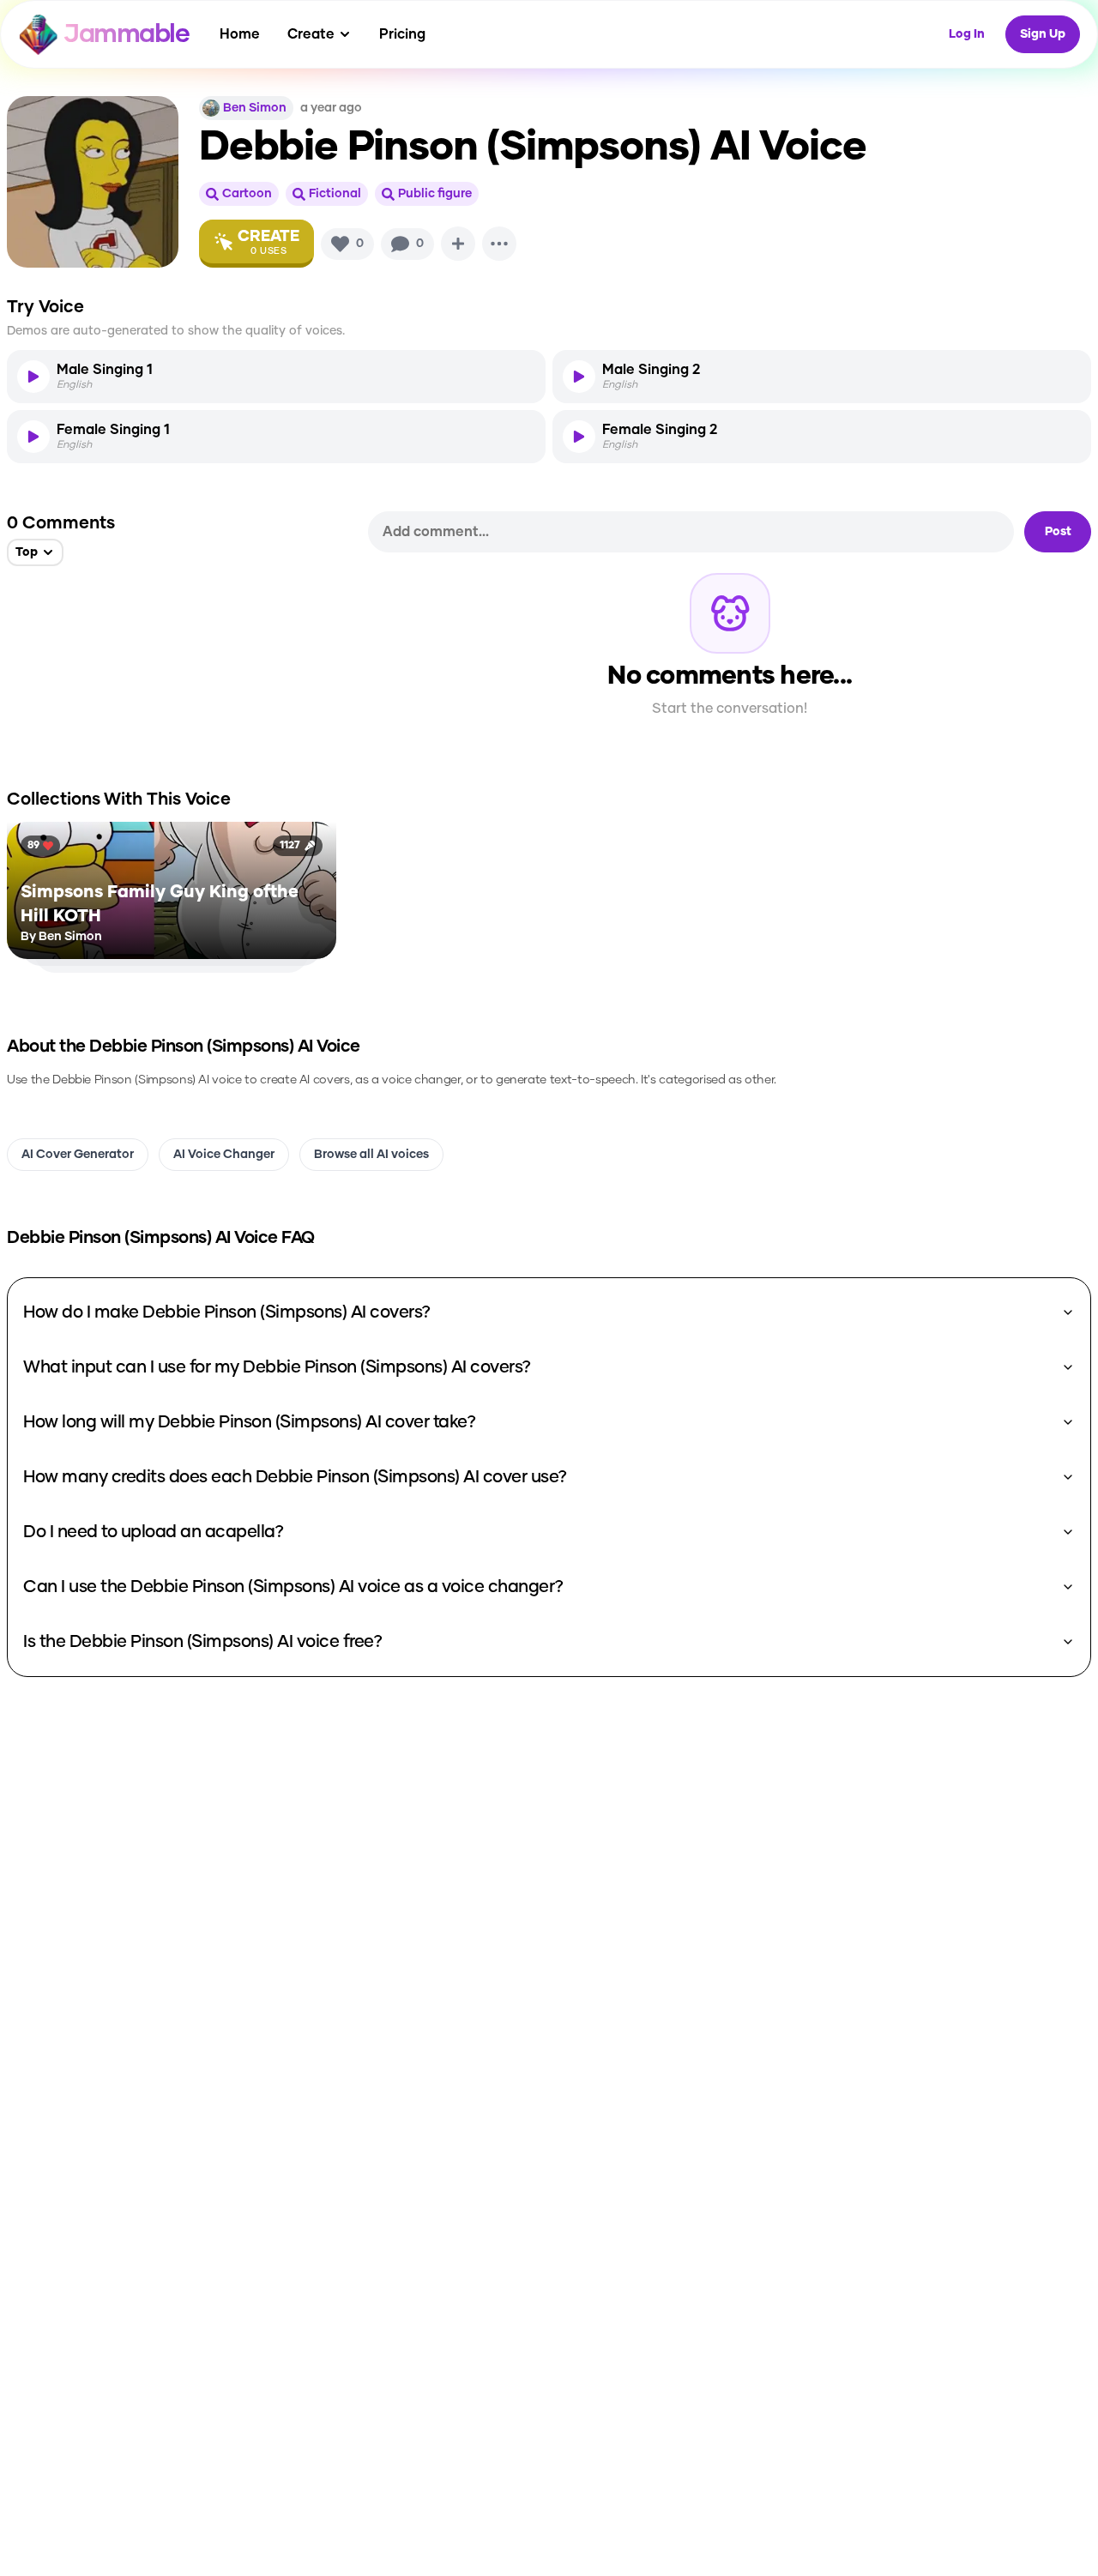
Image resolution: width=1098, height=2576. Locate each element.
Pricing (402, 34)
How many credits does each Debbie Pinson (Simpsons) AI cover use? (295, 1477)
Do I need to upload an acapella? (153, 1532)
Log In (967, 34)
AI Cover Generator (78, 1155)
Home (240, 34)
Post (1058, 532)
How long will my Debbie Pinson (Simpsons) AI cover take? (249, 1422)
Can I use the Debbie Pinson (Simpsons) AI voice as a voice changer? (293, 1587)
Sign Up (1043, 34)
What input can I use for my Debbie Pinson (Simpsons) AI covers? (277, 1367)
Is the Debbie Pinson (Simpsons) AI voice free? (202, 1642)
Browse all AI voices (371, 1155)
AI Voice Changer (224, 1155)
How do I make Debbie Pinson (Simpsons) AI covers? (227, 1312)
